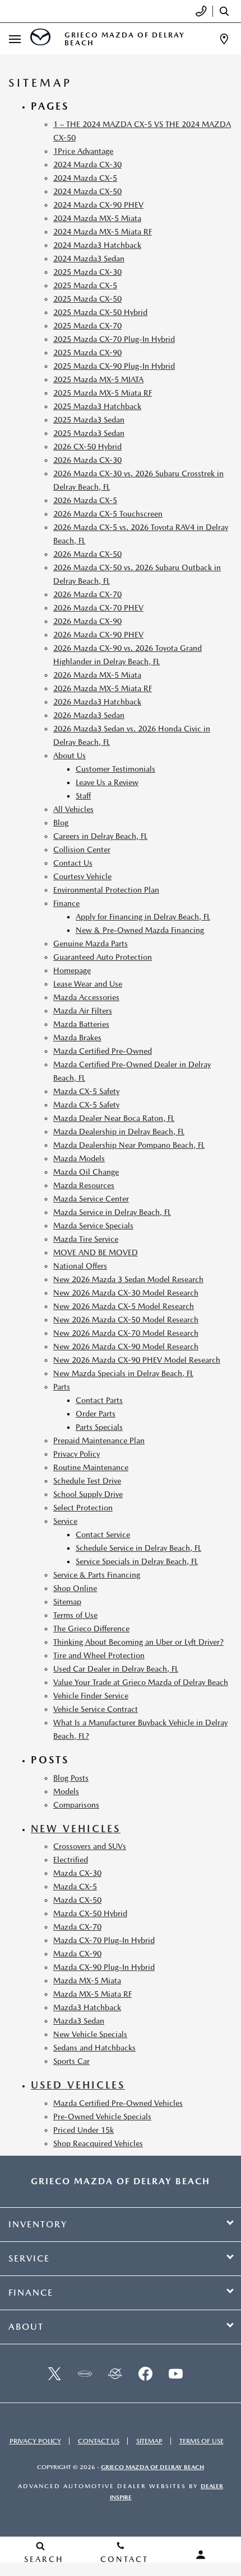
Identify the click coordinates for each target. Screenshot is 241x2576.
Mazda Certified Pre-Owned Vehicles (118, 2103)
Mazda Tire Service (86, 1239)
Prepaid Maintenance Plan (99, 1441)
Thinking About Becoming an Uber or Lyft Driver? (138, 1642)
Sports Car (71, 2061)
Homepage (72, 970)
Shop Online (75, 1588)
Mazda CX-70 (77, 1927)
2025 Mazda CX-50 (87, 299)
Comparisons (76, 1805)
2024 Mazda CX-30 (87, 165)
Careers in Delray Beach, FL (100, 836)
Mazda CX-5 (75, 1887)
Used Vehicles (78, 2085)
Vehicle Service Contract (96, 1709)
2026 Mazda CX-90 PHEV (98, 635)
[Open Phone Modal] (201, 11)
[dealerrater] (115, 2373)
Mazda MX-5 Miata (87, 1981)
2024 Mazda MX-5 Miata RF (103, 232)
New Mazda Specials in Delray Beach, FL (123, 1373)
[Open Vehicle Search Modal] (227, 11)
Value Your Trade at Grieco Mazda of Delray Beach (141, 1682)
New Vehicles (76, 1829)
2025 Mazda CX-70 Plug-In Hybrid (114, 339)
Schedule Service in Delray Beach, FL (138, 1548)
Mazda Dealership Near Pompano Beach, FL (129, 1145)
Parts (62, 1387)
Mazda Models (79, 1158)
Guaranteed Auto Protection (103, 957)
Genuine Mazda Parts (91, 944)
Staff (83, 796)
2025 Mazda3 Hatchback (97, 406)
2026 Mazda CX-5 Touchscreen (108, 514)
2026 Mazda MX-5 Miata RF (103, 688)
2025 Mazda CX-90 (87, 353)
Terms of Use (75, 1615)
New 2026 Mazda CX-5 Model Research (124, 1306)
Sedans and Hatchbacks (94, 2048)
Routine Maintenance (91, 1467)
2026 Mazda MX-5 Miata (97, 675)
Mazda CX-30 (77, 1873)
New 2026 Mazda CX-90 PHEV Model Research (137, 1360)
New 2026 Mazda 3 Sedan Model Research (128, 1279)
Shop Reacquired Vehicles (98, 2143)
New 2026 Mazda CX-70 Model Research (126, 1333)
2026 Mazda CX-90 (87, 621)
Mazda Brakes (77, 1038)
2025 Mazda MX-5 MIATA (98, 379)
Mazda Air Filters (83, 1011)
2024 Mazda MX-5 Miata (97, 218)
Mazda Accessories (86, 997)
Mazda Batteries (81, 1024)
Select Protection (83, 1508)
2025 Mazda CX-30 (87, 272)
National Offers (80, 1266)
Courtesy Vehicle (82, 876)
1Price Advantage (83, 151)
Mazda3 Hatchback (87, 2007)
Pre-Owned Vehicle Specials (102, 2117)
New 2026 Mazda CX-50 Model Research (126, 1320)
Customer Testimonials (115, 769)
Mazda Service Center (91, 1199)
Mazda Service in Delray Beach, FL (112, 1212)
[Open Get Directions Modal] (224, 39)
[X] (54, 2373)
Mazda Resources (84, 1185)
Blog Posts (71, 1778)
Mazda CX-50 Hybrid (90, 1913)
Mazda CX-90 (77, 1954)
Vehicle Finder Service (91, 1696)
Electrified (71, 1860)
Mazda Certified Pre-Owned (103, 1051)
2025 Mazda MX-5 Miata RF (103, 393)
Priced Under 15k (84, 2130)
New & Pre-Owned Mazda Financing (140, 930)
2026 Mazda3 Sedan (89, 715)
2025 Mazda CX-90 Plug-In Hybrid (114, 366)
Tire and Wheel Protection (99, 1655)
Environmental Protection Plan (106, 890)
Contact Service (103, 1535)
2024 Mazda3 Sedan (89, 259)
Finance (66, 903)
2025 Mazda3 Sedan (89, 420)
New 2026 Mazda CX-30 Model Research (126, 1293)
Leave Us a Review (107, 782)
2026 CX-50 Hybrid (87, 447)
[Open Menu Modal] (15, 39)
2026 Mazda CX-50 (87, 554)
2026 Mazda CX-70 (87, 594)
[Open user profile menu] (201, 2555)
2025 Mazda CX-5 (85, 285)
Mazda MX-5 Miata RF (92, 1994)
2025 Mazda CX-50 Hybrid (100, 312)
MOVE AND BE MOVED (96, 1252)
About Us (69, 756)
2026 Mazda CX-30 (87, 460)
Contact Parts (99, 1400)
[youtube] (175, 2373)
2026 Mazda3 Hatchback (97, 702)
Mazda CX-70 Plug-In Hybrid (104, 1940)
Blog (61, 823)
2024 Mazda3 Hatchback (97, 245)
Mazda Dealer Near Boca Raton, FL (114, 1118)
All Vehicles (73, 809)
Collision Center (82, 850)
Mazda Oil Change (86, 1172)
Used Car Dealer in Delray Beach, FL (116, 1669)
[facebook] (145, 2373)
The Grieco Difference (91, 1629)
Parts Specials (99, 1427)
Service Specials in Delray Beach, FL (137, 1561)
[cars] (85, 2373)
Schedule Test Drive (87, 1481)
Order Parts (96, 1414)
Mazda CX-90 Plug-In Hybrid (104, 1967)
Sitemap (67, 1602)
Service (65, 1521)
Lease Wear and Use (88, 984)
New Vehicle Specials (90, 2034)
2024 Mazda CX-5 (85, 178)
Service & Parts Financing (97, 1575)
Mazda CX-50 (77, 1900)
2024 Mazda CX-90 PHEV (98, 205)
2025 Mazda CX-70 (87, 326)
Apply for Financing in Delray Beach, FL (143, 917)
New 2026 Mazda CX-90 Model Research (126, 1346)
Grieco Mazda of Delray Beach (152, 2467)
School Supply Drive (88, 1494)
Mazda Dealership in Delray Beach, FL (119, 1132)
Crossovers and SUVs (90, 1846)
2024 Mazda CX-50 (87, 191)
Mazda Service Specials (93, 1226)
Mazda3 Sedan (79, 2021)
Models (66, 1791)
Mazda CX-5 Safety (86, 1091)
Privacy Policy (77, 1454)
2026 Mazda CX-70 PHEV (98, 608)
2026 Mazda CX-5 (85, 500)
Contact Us (73, 863)
